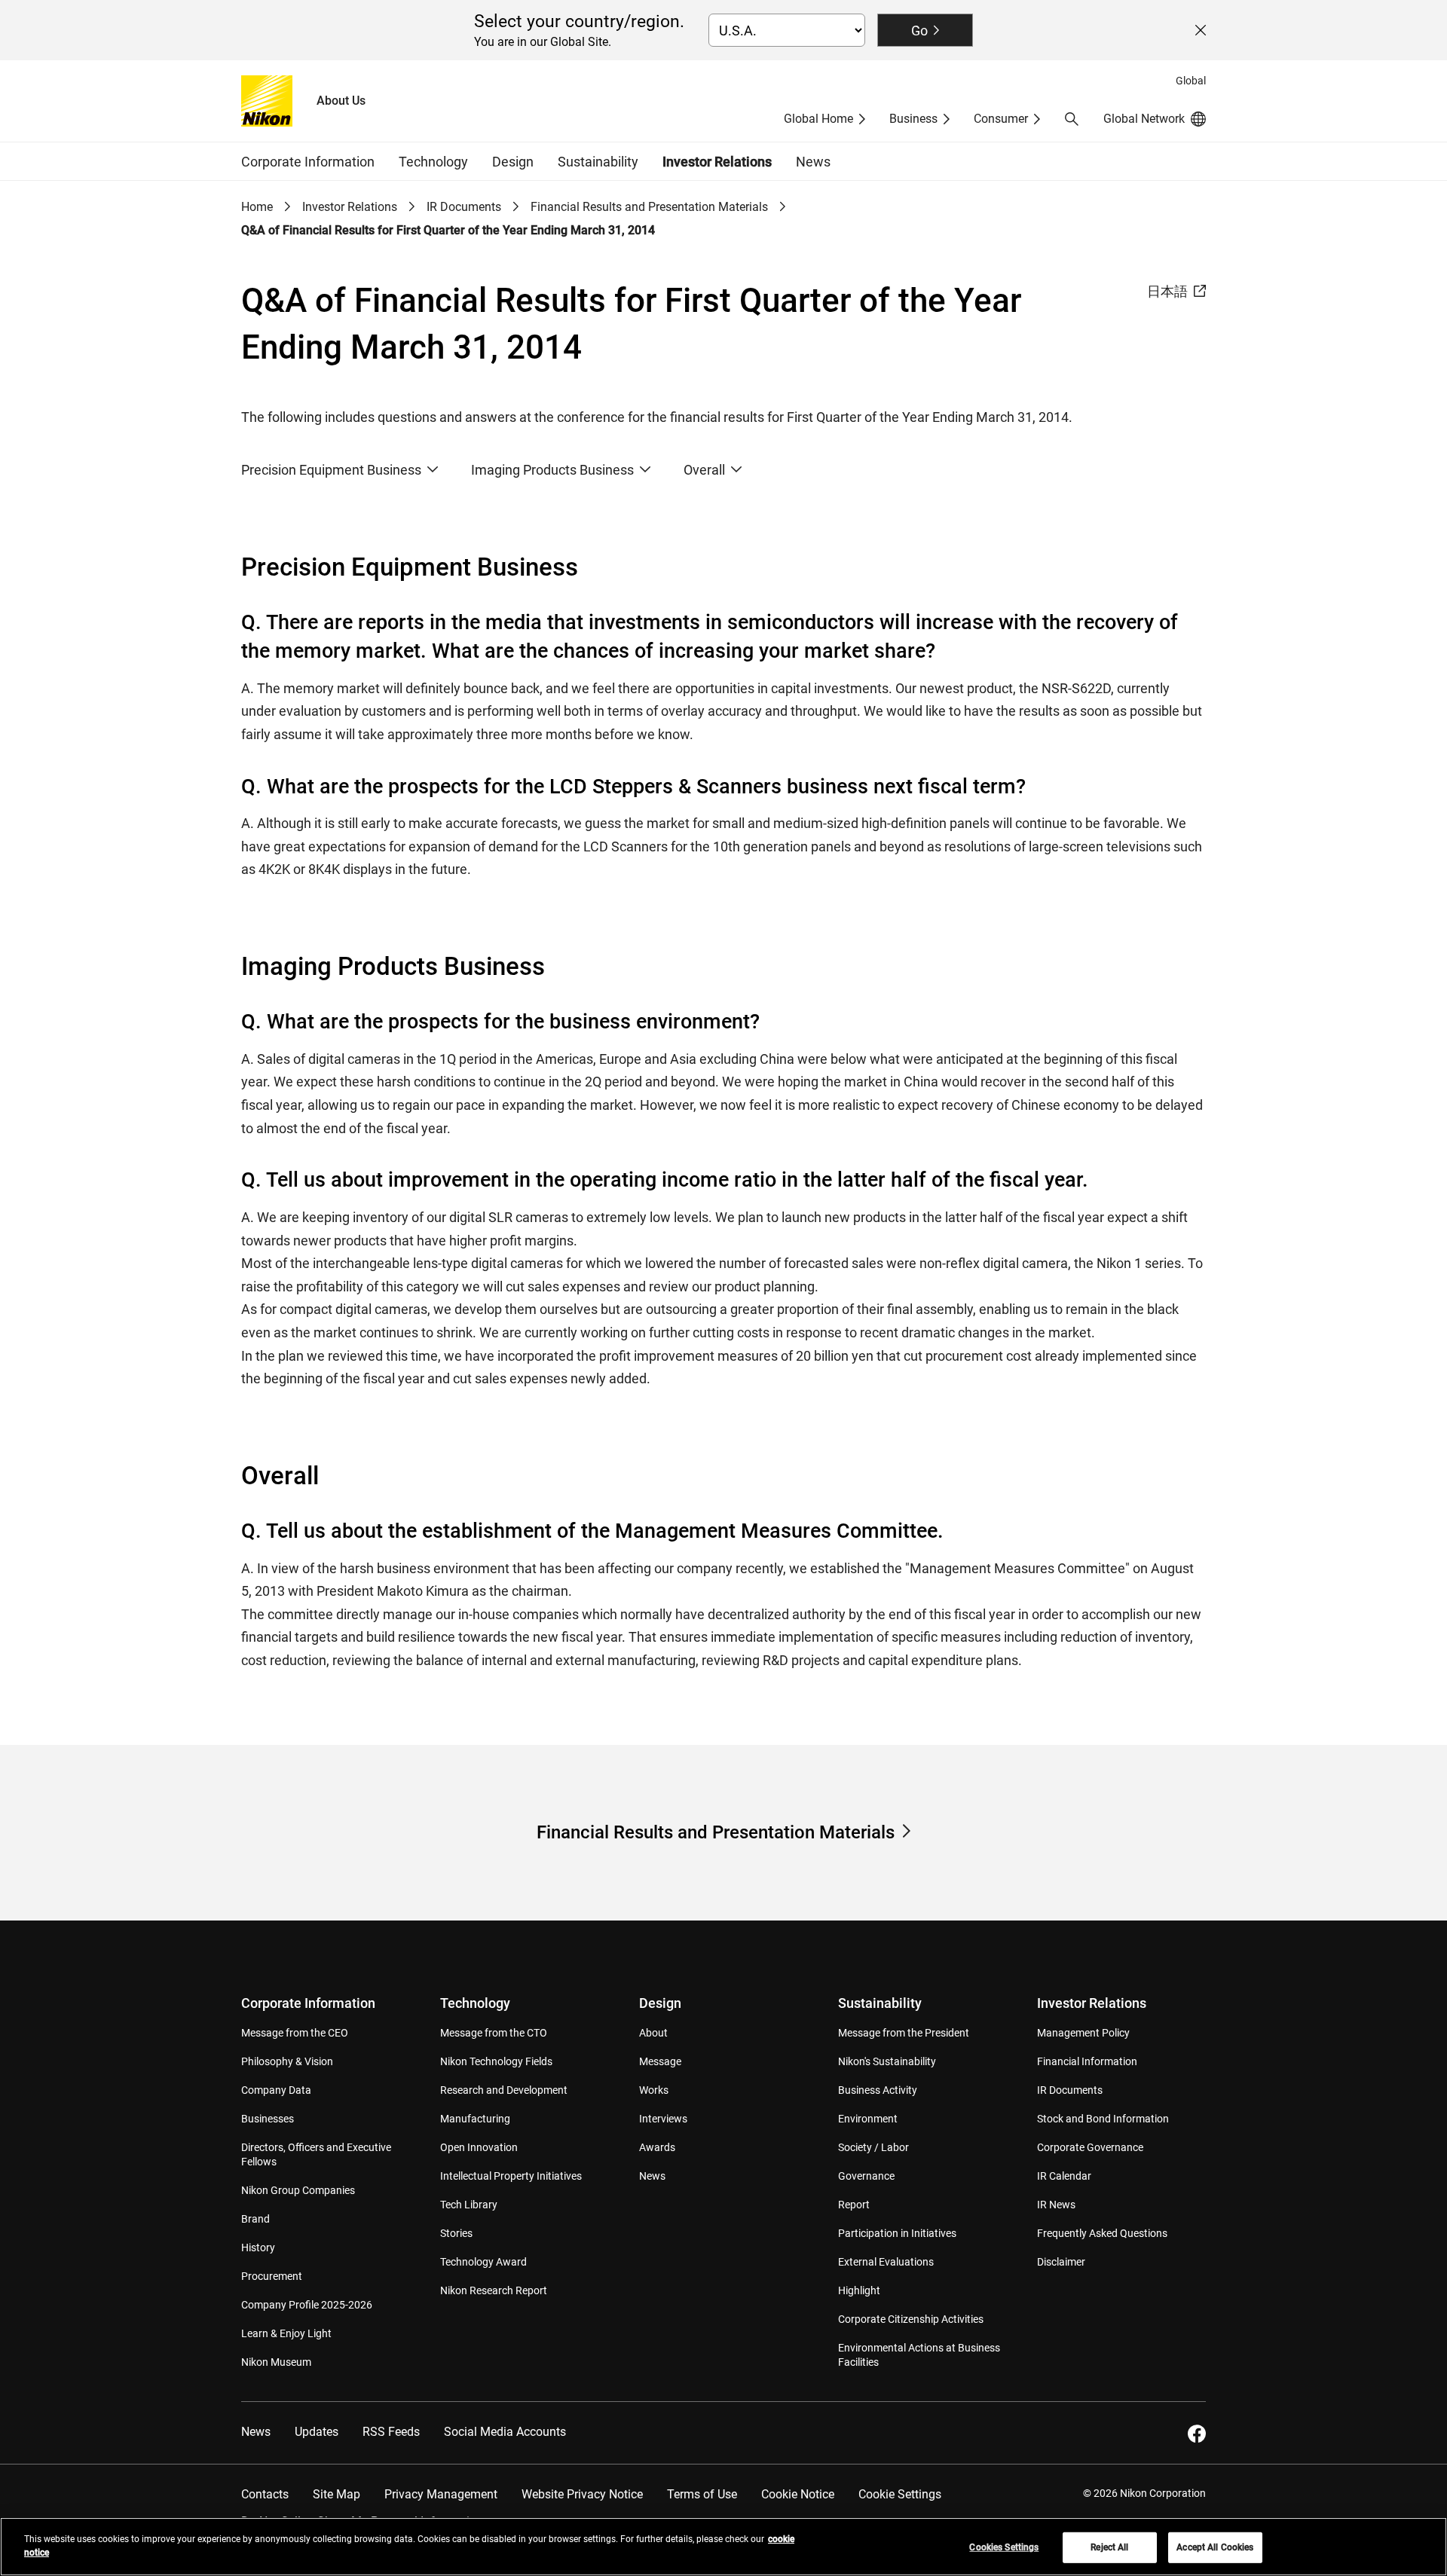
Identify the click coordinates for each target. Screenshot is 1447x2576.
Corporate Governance (1090, 2147)
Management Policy (1083, 2033)
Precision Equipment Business (331, 470)
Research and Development (504, 2090)
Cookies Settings (1004, 2547)
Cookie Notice (798, 2494)
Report (854, 2205)
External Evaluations (886, 2262)
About (653, 2033)
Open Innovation (479, 2147)
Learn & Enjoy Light (286, 2333)
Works (654, 2090)
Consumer (1001, 119)
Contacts (265, 2494)
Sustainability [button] (598, 162)
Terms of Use (702, 2494)
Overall (704, 470)
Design (660, 2003)
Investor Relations (350, 207)
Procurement (272, 2276)
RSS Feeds (391, 2432)
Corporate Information (308, 2003)
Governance (866, 2176)
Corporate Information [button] (308, 162)
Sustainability (880, 2003)
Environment (868, 2119)
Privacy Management (441, 2494)
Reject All (1109, 2547)
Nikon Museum (276, 2362)
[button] (1072, 119)
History (258, 2248)
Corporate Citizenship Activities (911, 2319)
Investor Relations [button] (717, 162)
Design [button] (513, 162)
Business (913, 119)
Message (660, 2061)
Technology (475, 2003)
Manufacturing (475, 2119)
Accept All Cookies (1215, 2547)
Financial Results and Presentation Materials (649, 207)
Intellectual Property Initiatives (511, 2176)
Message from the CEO (295, 2033)
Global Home (818, 119)
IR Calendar (1064, 2176)
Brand (255, 2219)
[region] (723, 2547)
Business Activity (878, 2090)
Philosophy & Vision (287, 2061)
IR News (1056, 2205)
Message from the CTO (494, 2033)
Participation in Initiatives (897, 2233)
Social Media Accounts (505, 2432)
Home (257, 207)
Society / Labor (873, 2147)
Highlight (859, 2290)
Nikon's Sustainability (887, 2061)
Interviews (663, 2119)
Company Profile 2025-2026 (307, 2305)
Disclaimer (1061, 2262)
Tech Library (469, 2205)
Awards (657, 2147)
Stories (456, 2233)
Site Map (337, 2494)
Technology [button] (433, 162)
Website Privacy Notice (582, 2494)
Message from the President (904, 2033)
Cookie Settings (900, 2494)
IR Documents (464, 207)
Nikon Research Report (494, 2290)
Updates (317, 2432)
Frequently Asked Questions (1102, 2233)
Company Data (276, 2090)
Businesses (268, 2119)
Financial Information (1087, 2061)
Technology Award (483, 2262)
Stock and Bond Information (1103, 2119)
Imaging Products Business (552, 470)
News (813, 162)
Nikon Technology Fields (496, 2061)
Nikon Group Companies (298, 2190)
